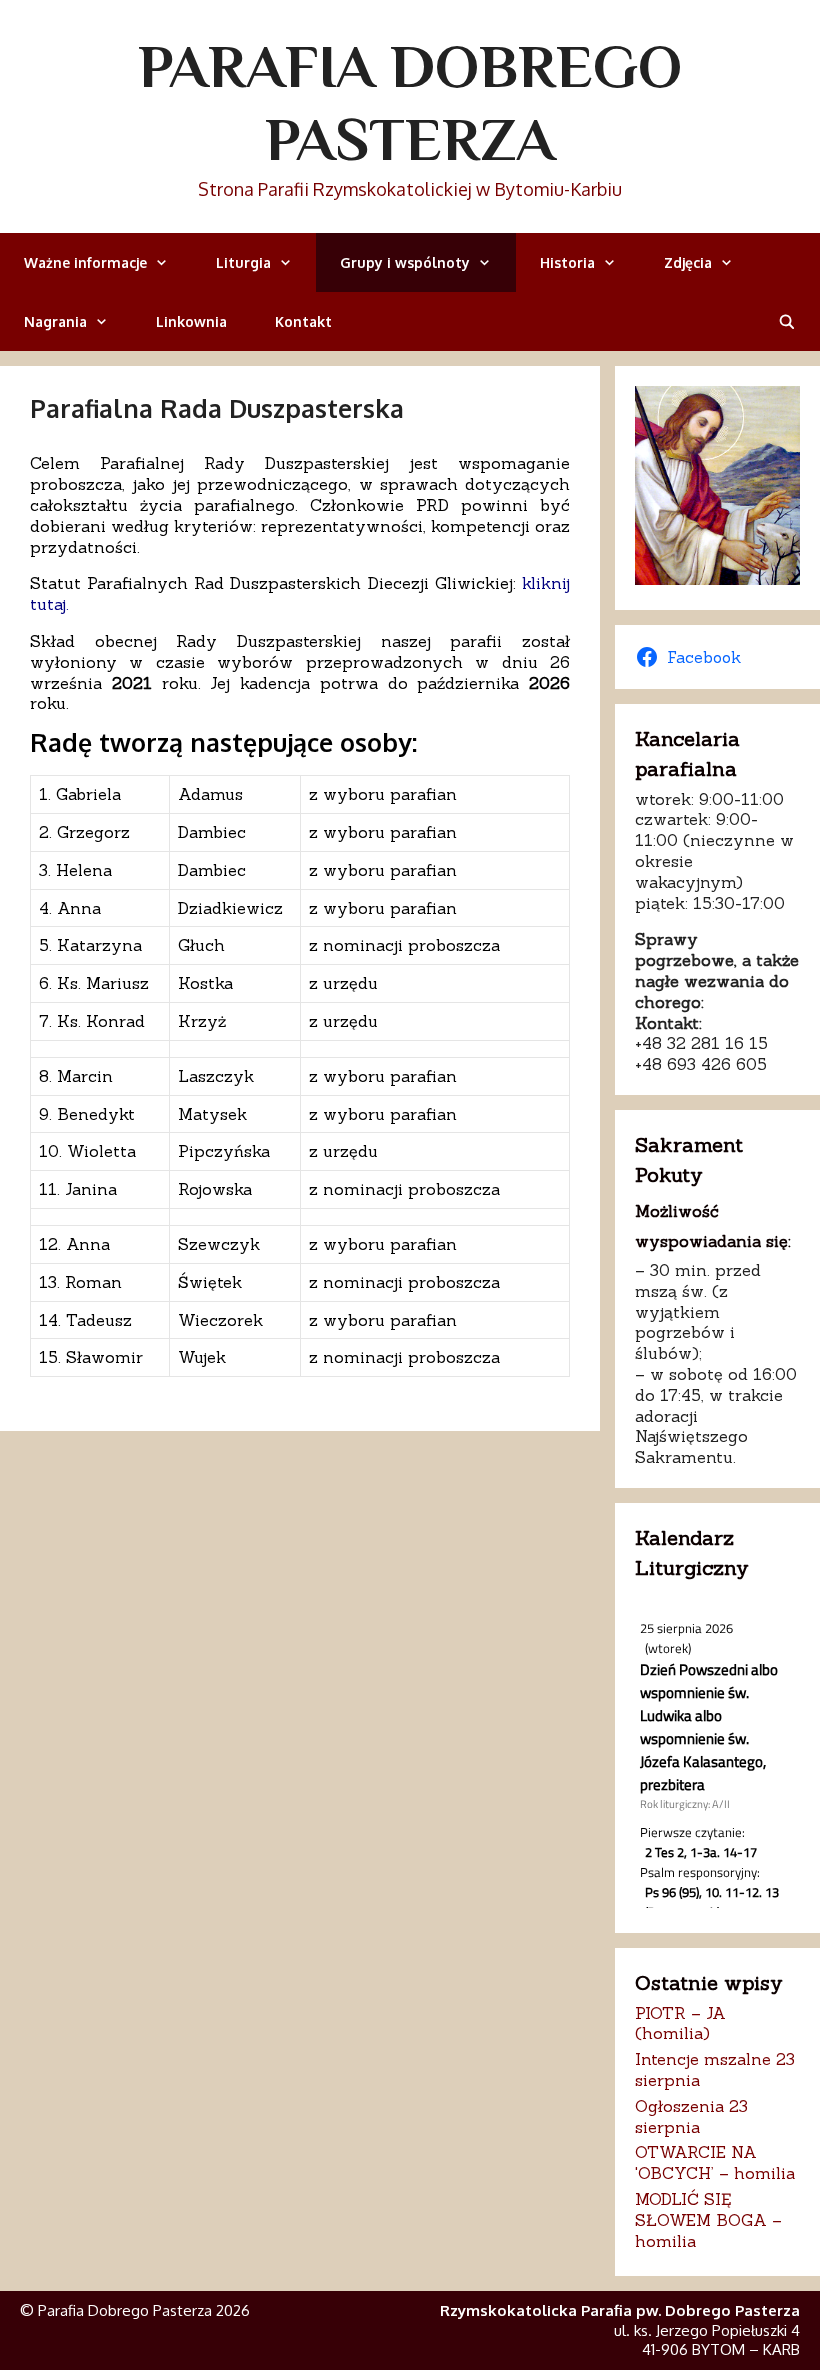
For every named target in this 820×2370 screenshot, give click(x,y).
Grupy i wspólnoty (405, 262)
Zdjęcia (688, 262)
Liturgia (243, 262)
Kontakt (303, 321)
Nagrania (55, 321)
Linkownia (191, 321)
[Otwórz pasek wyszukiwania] (787, 321)
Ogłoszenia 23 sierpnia (691, 2116)
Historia (567, 262)
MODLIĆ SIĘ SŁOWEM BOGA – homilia (708, 2220)
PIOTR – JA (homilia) (680, 2023)
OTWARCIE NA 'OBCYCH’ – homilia (715, 2162)
